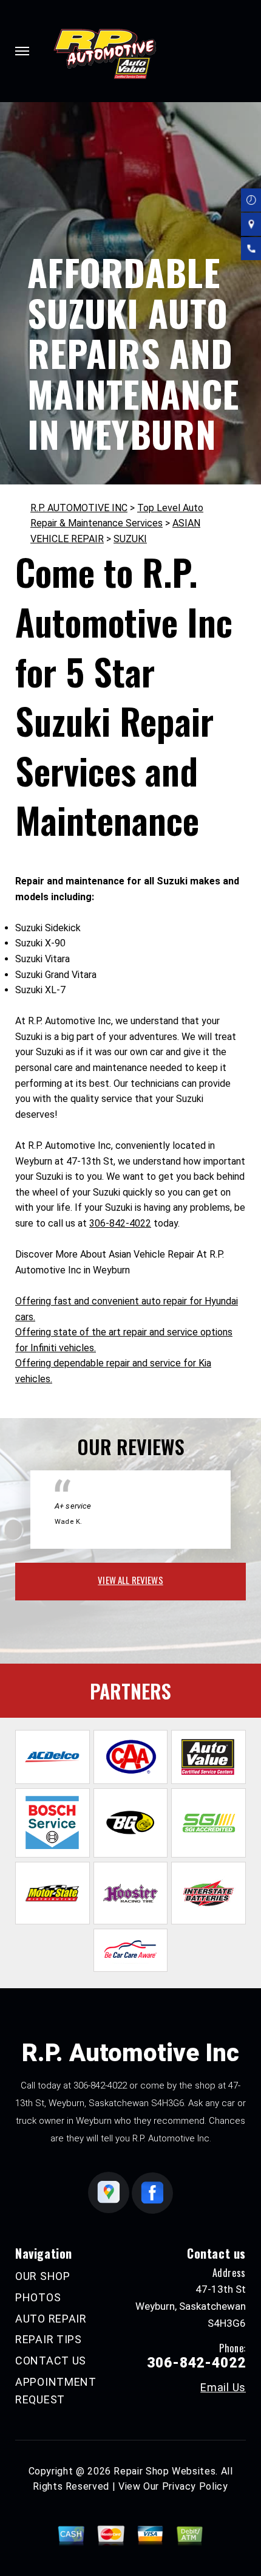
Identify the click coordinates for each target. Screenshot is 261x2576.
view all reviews (130, 1580)
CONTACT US (51, 2361)
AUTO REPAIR (51, 2319)
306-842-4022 (120, 1223)
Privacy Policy (195, 2486)
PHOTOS (38, 2297)
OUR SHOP (43, 2276)
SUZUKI (130, 539)
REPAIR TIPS (49, 2339)
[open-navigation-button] (22, 51)
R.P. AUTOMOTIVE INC (79, 508)
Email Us (223, 2388)
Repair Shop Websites (164, 2471)
